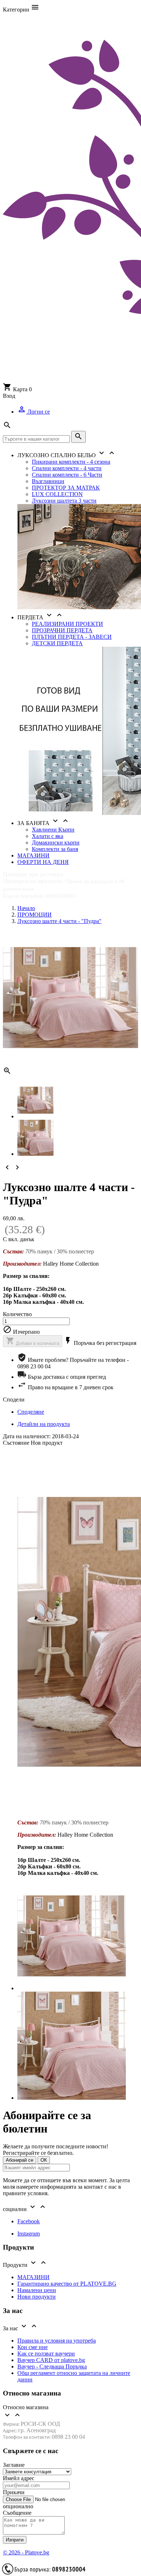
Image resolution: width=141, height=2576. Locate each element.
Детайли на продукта (44, 1424)
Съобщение (17, 2513)
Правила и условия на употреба (57, 2341)
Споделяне (31, 1412)
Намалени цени (37, 2290)
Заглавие (14, 2465)
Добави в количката (33, 1341)
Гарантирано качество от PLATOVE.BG (67, 2284)
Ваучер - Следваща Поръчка (52, 2366)
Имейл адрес (19, 2478)
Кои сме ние (33, 2347)
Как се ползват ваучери (46, 2354)
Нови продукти (37, 2297)
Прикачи (14, 2492)
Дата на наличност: (27, 1436)
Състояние (17, 1443)
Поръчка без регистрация (100, 1343)
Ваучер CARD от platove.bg (51, 2360)
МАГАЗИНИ (33, 2277)
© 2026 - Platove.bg (26, 2552)
